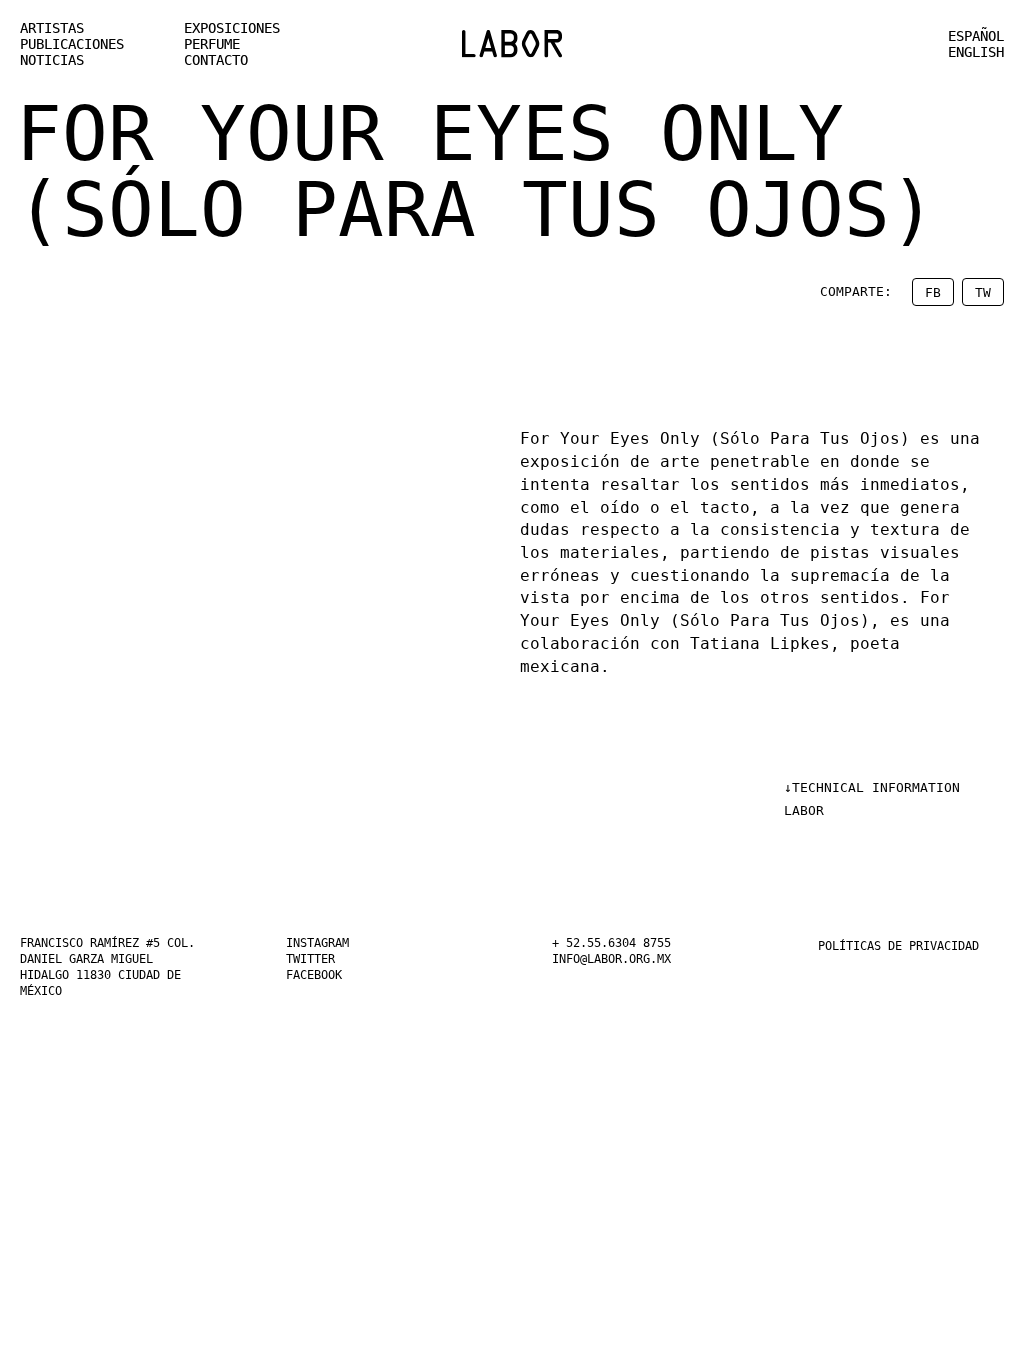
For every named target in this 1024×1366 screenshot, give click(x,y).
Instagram (326, 943)
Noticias (60, 60)
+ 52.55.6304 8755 (628, 943)
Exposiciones (244, 28)
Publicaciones (85, 44)
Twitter (317, 959)
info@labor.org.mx (628, 959)
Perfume (219, 44)
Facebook (322, 975)
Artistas (60, 28)
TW (983, 293)
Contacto (224, 60)
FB (933, 293)
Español (969, 36)
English (969, 52)
